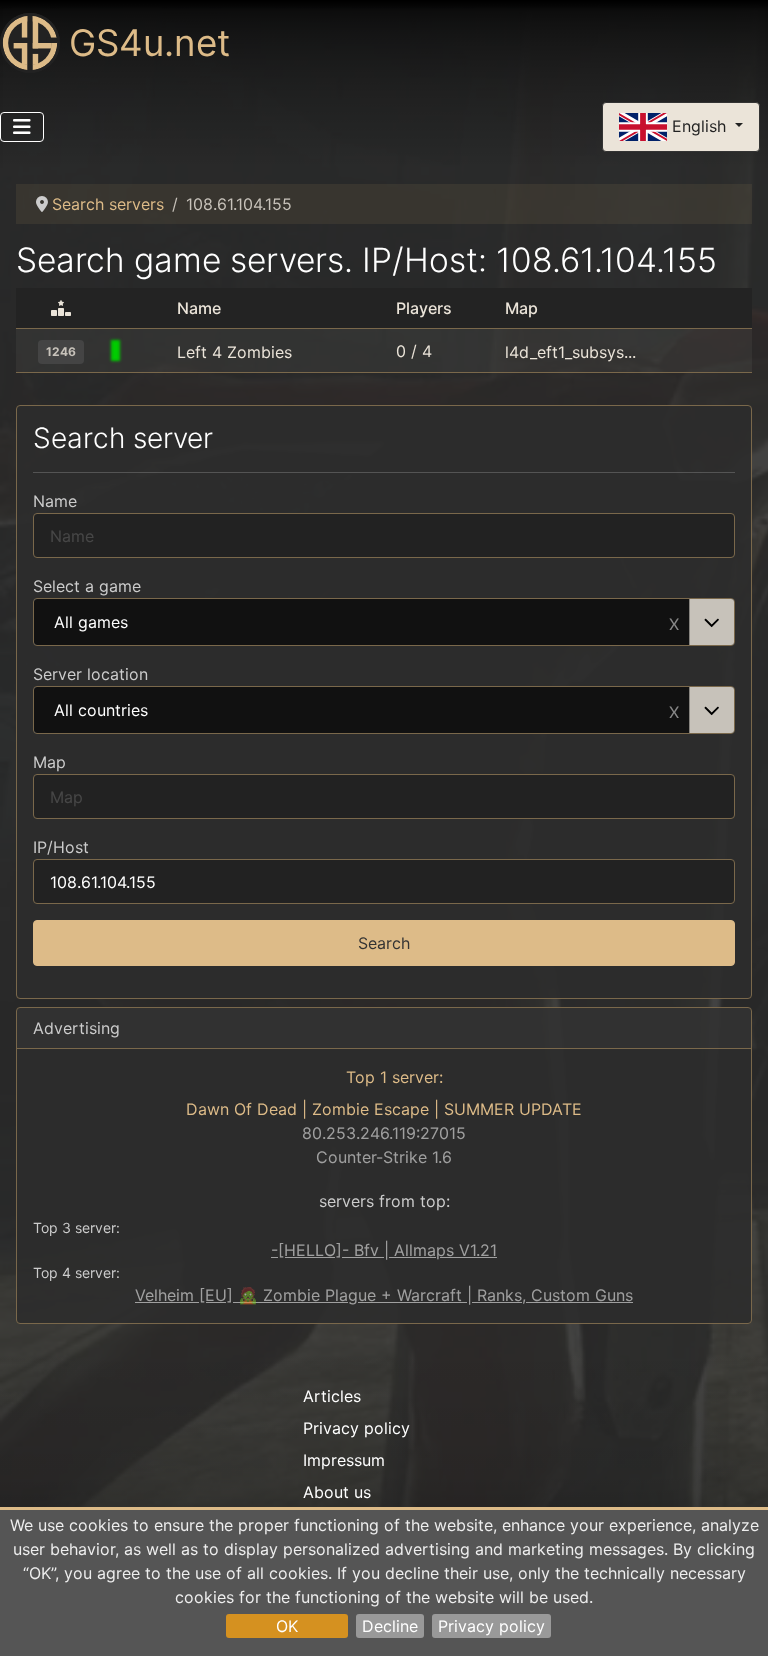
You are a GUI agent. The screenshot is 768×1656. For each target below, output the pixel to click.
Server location (90, 674)
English (699, 125)
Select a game (87, 586)
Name (55, 501)
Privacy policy (491, 1626)
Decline (390, 1626)
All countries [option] (101, 711)
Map (49, 762)
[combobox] (384, 622)
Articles (332, 1396)
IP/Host (61, 847)
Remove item (674, 622)
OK (287, 1626)
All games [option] (91, 623)
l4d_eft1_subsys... (570, 352)
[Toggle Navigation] (22, 127)
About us (337, 1492)
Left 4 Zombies (234, 352)
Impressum (344, 1460)
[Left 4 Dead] (150, 352)
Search (384, 943)
